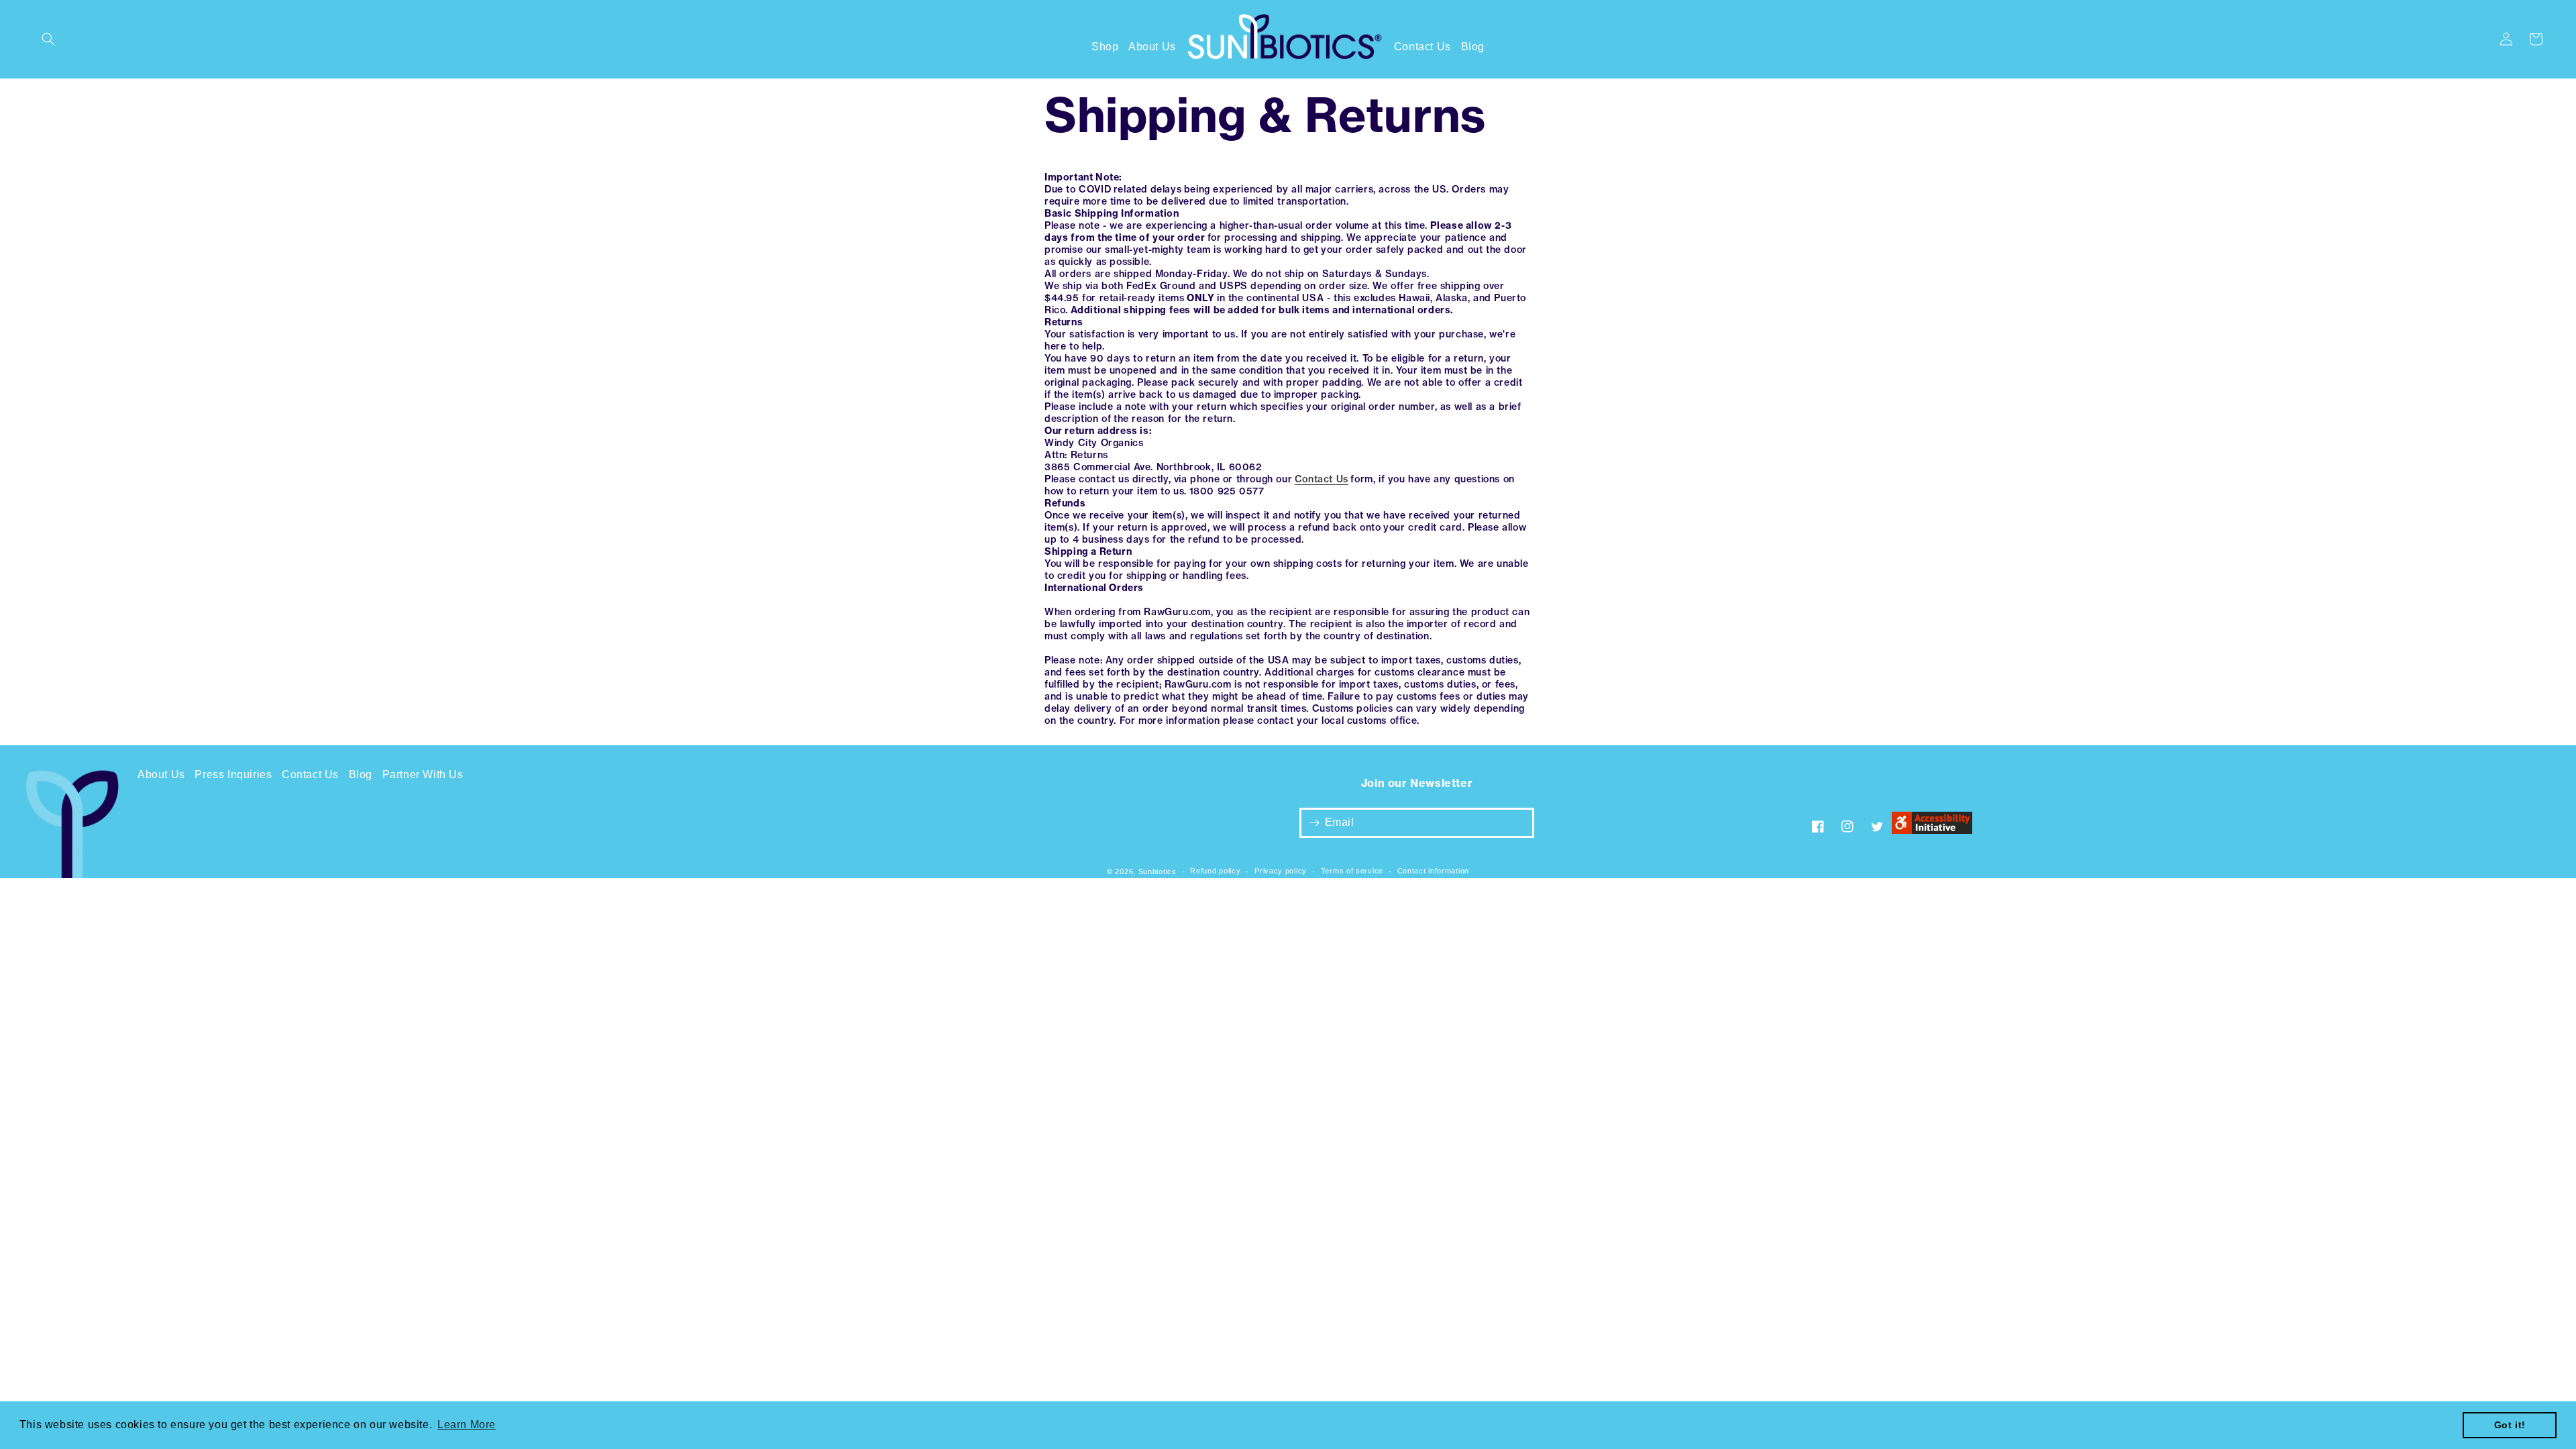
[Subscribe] (1314, 823)
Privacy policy (1281, 871)
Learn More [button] (467, 1425)
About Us (1152, 47)
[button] (48, 39)
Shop (1105, 47)
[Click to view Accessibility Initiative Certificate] (1932, 826)
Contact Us (1423, 47)
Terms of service (1352, 871)
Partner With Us (423, 774)
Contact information (1433, 871)
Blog (1473, 47)
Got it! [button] (2510, 1425)
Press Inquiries (233, 774)
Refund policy (1215, 871)
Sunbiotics (1158, 871)
